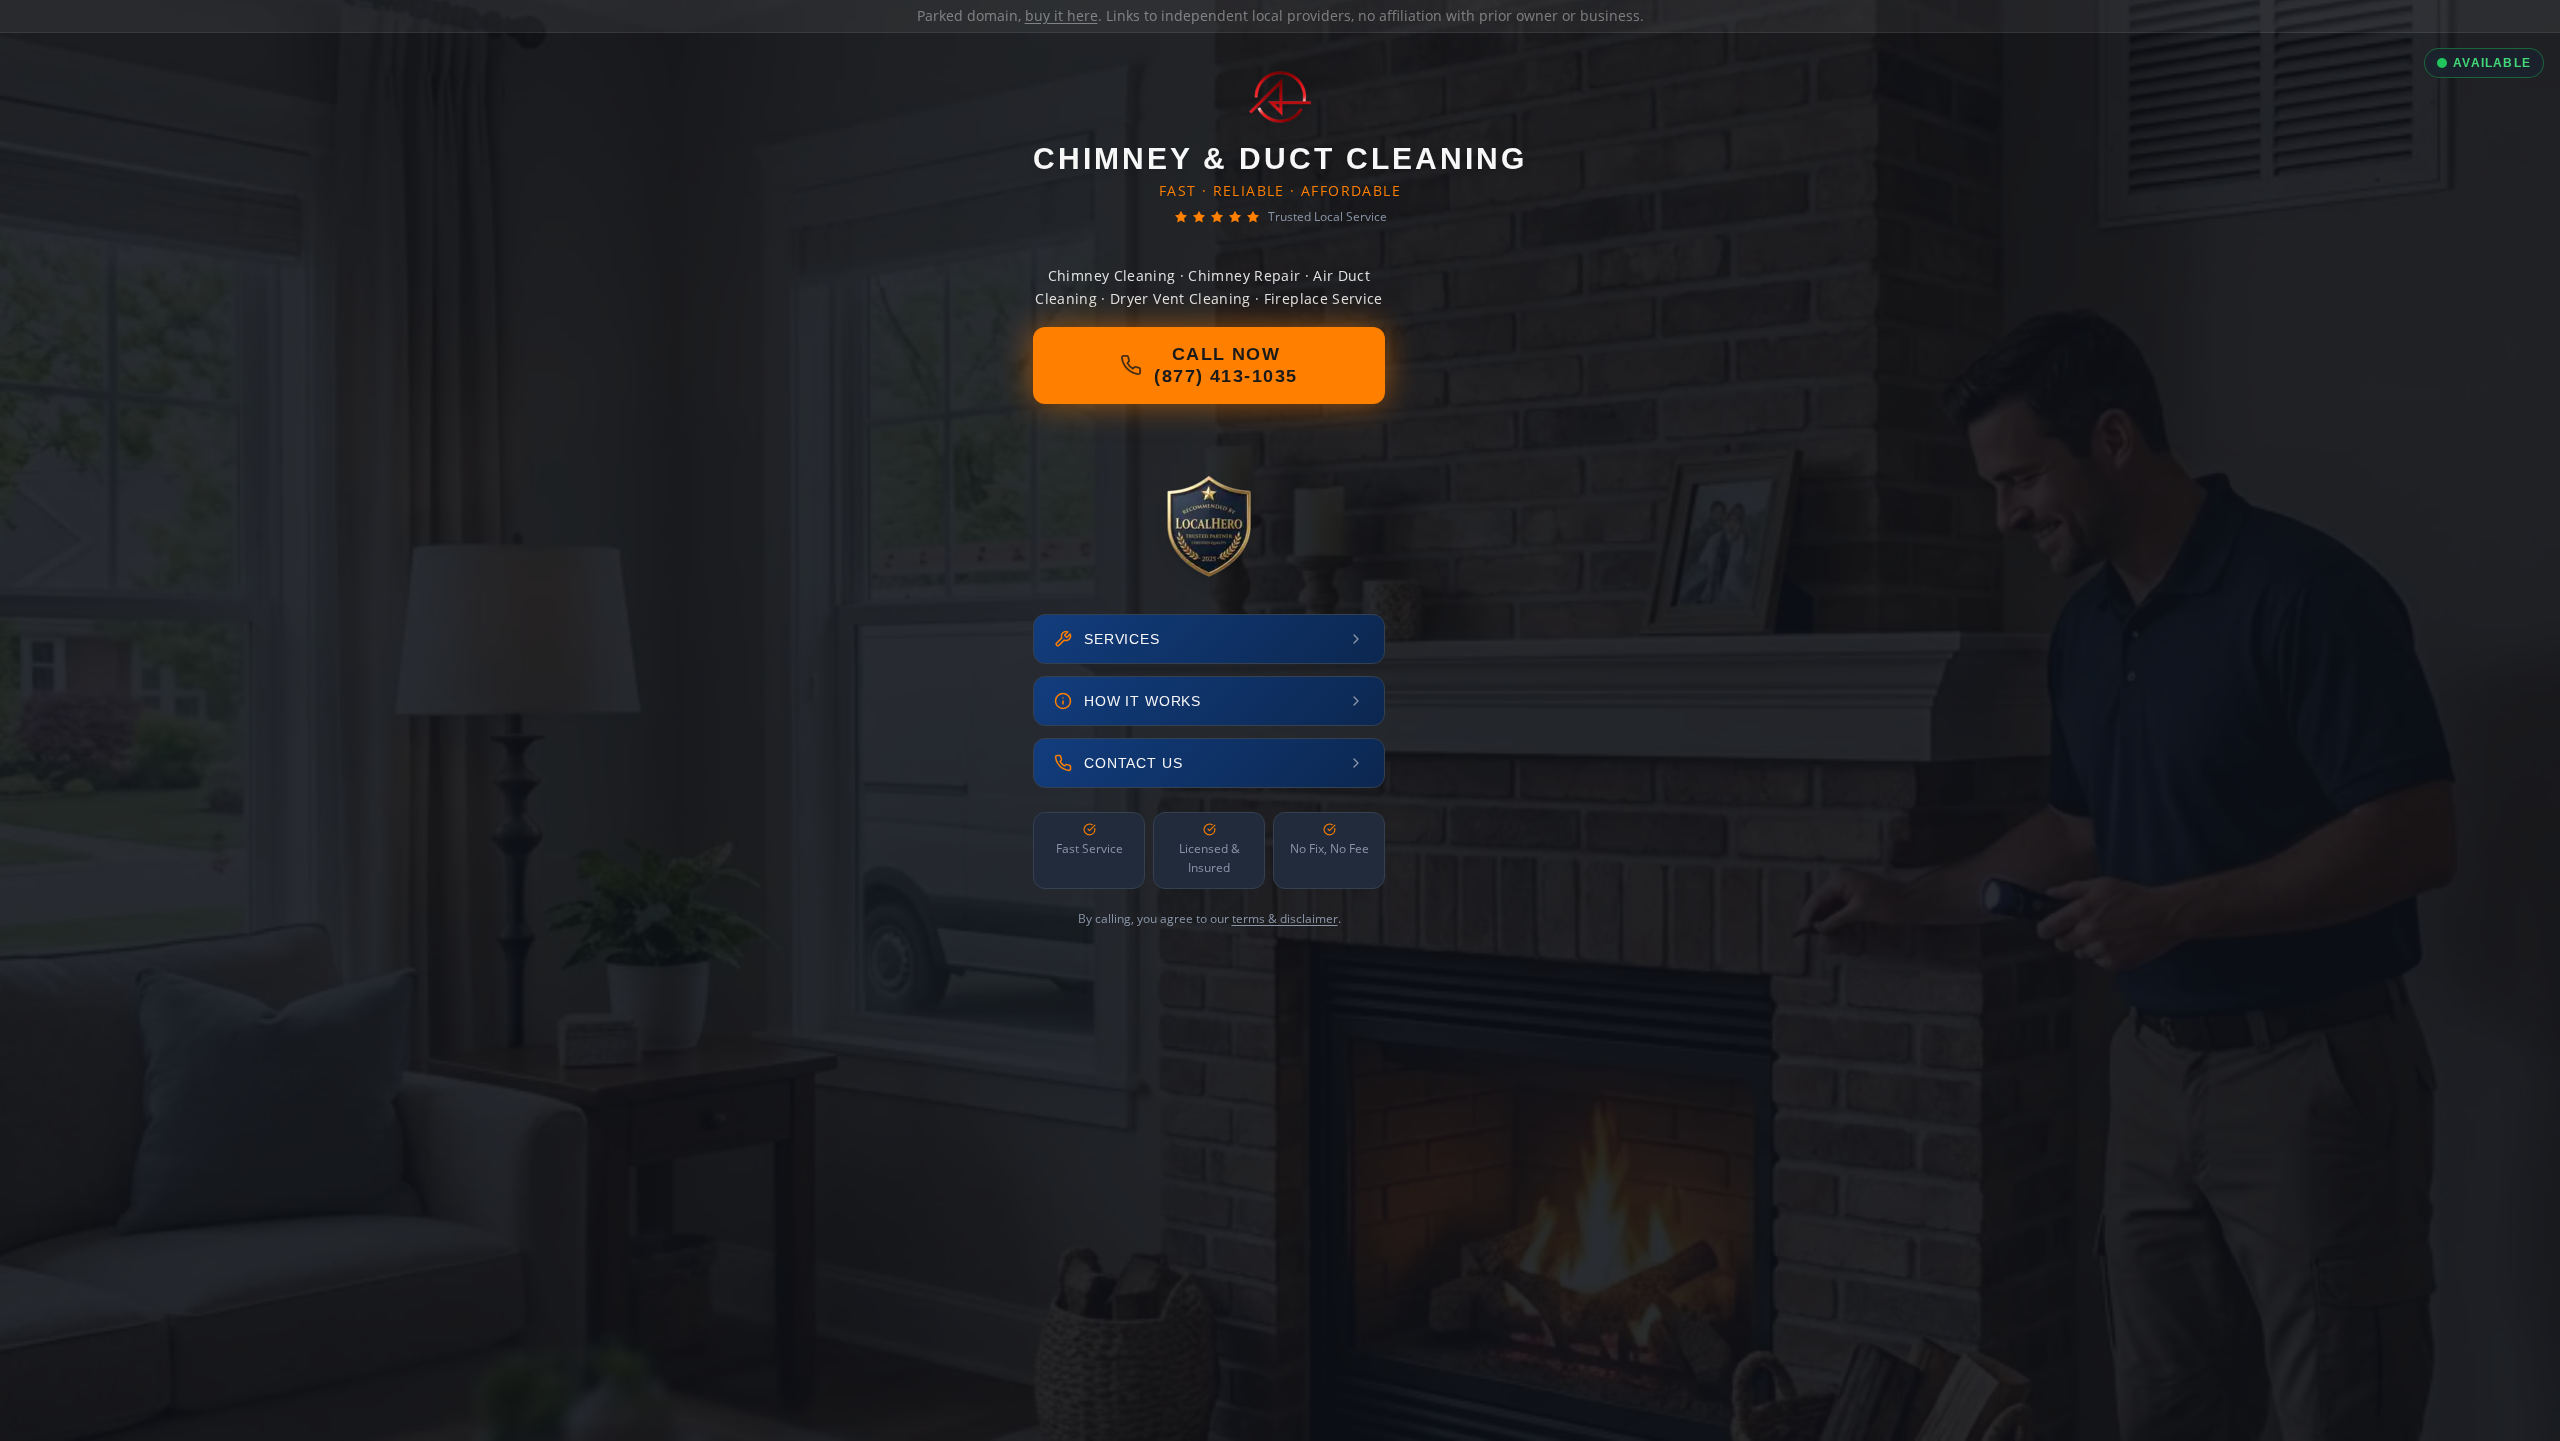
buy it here (1061, 15)
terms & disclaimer (1285, 918)
